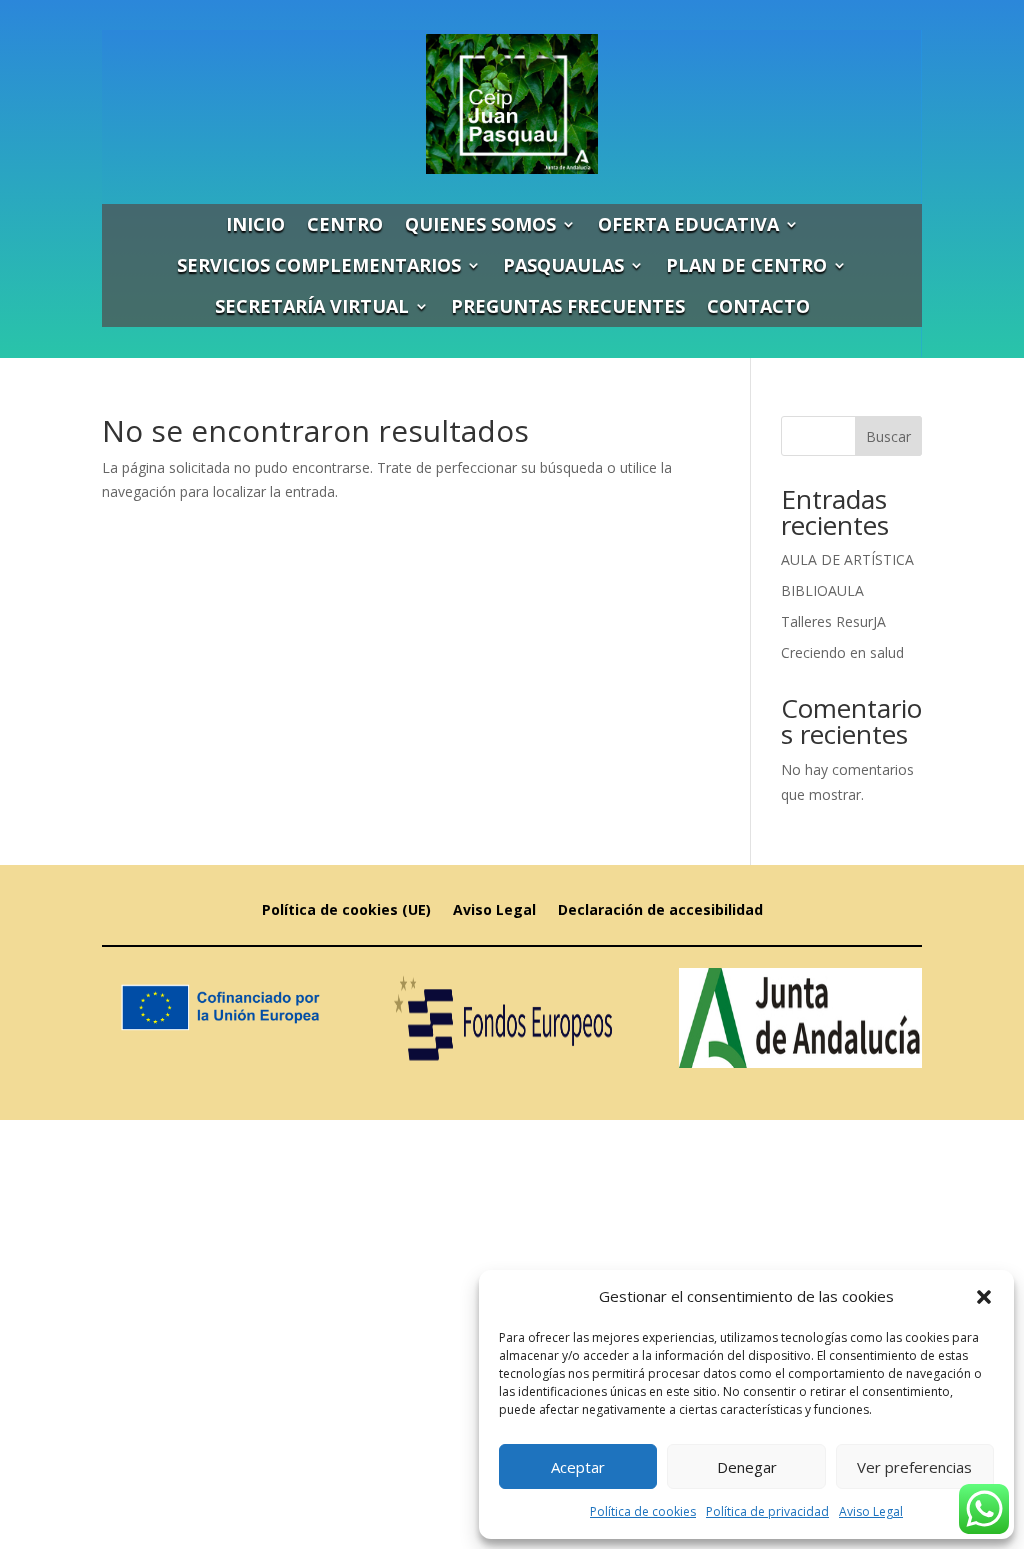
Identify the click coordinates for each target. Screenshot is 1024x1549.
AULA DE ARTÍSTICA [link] (847, 559)
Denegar (747, 1467)
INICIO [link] (255, 224)
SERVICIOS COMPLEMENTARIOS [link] (319, 265)
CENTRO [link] (345, 224)
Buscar (888, 436)
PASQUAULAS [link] (563, 265)
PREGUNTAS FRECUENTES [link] (568, 306)
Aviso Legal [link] (871, 1511)
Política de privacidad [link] (767, 1511)
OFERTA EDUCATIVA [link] (688, 224)
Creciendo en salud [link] (842, 652)
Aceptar (578, 1467)
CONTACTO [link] (758, 306)
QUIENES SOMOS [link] (480, 224)
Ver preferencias (914, 1467)
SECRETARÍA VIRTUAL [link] (312, 306)
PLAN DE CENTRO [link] (746, 265)
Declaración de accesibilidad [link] (660, 911)
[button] (984, 1297)
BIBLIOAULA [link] (822, 590)
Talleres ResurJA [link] (833, 621)
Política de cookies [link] (643, 1511)
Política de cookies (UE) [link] (346, 911)
